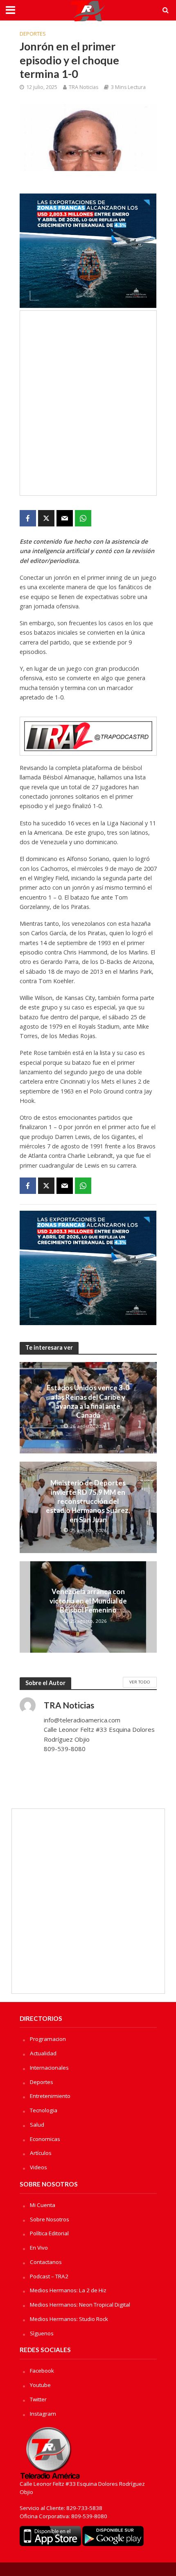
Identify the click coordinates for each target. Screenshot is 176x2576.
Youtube (40, 2385)
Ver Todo (140, 1682)
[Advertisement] (88, 403)
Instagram (43, 2414)
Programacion (48, 2039)
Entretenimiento (50, 2096)
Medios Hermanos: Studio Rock (69, 2319)
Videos (38, 2167)
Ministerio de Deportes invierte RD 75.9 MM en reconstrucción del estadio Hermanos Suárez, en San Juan (88, 1501)
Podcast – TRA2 (49, 2276)
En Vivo (39, 2248)
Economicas (45, 2139)
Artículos (41, 2153)
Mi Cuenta (43, 2205)
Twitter (38, 2399)
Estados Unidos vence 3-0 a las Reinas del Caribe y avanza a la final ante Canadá (88, 1401)
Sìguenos (42, 2333)
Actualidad (43, 2053)
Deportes (33, 34)
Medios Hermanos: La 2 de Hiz (68, 2290)
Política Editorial (49, 2233)
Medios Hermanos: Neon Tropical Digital (80, 2305)
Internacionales (49, 2068)
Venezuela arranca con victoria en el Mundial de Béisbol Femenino (88, 1601)
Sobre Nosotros (50, 2219)
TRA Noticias (83, 87)
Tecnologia (44, 2110)
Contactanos (46, 2262)
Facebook (42, 2371)
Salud (37, 2125)
